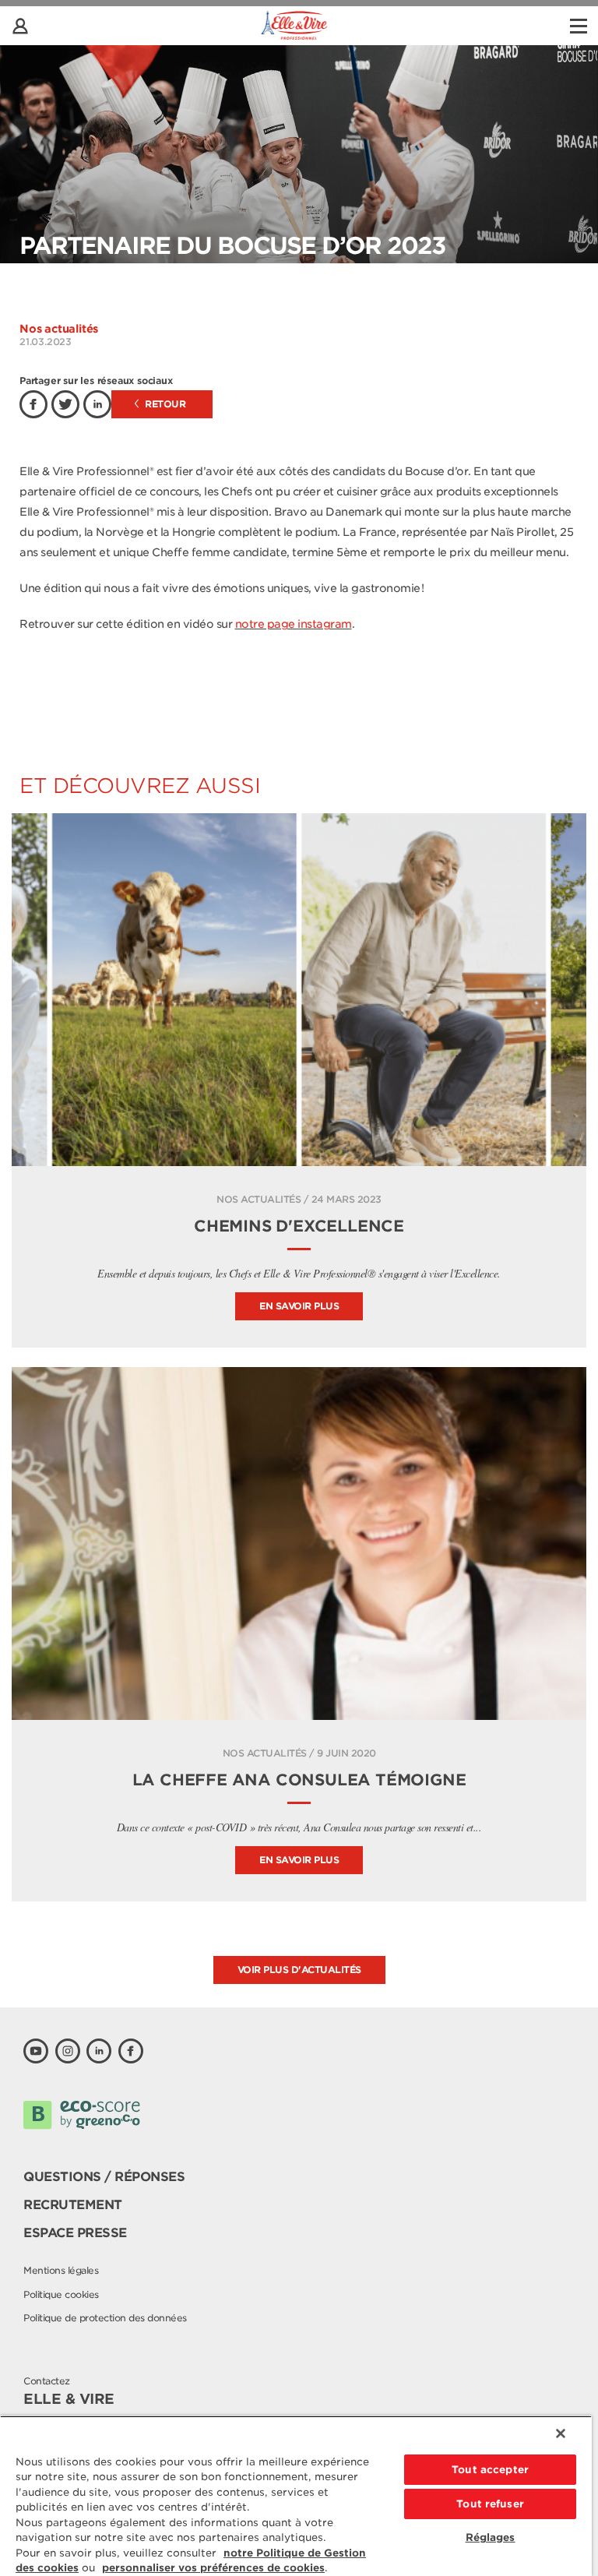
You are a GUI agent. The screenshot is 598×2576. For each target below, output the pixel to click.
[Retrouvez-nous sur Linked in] (99, 2051)
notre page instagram (294, 624)
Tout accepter (490, 2470)
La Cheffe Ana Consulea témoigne (299, 1780)
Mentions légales (61, 2270)
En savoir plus (299, 1306)
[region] (296, 2496)
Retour (164, 404)
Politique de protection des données (105, 2318)
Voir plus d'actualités (299, 1970)
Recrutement (73, 2205)
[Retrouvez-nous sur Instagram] (68, 2051)
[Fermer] (561, 2433)
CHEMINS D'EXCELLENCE (299, 1226)
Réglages (491, 2537)
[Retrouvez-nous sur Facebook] (131, 2051)
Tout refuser (490, 2504)
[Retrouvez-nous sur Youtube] (36, 2051)
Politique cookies (61, 2294)
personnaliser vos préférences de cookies (213, 2568)
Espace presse (75, 2233)
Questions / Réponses (104, 2177)
